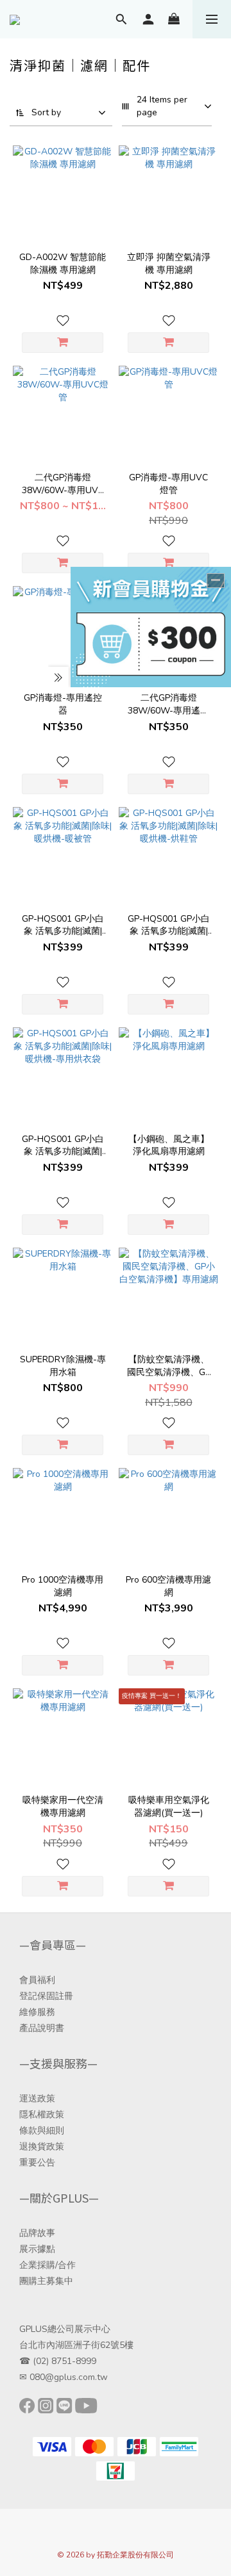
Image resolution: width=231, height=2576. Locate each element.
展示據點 (37, 2249)
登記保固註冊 (46, 1996)
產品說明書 (42, 2028)
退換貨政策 (42, 2147)
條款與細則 (42, 2131)
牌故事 (42, 2233)
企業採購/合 (43, 2265)
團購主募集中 (46, 2281)
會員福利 (37, 1980)
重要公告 (37, 2163)
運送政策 (37, 2099)
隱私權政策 (42, 2115)
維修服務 (37, 2012)
